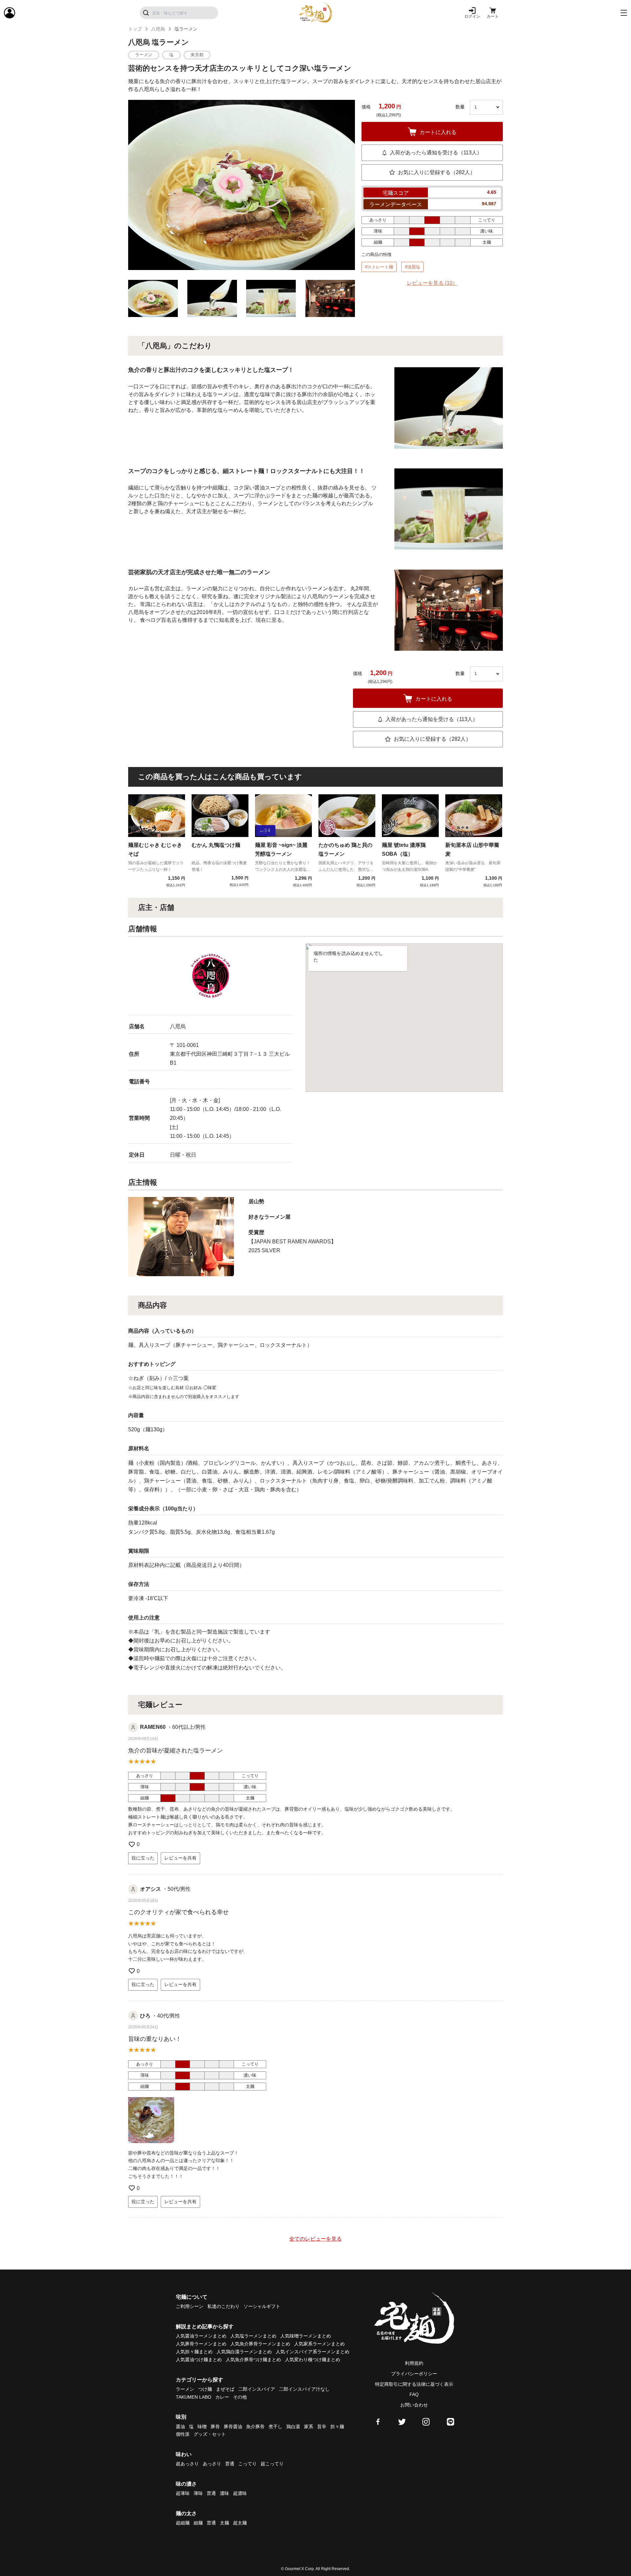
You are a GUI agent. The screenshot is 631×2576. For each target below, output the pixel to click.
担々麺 (337, 2427)
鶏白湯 (293, 2427)
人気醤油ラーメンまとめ (201, 2336)
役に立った (143, 1858)
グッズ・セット (210, 2434)
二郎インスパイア (257, 2389)
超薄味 (183, 2493)
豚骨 (215, 2427)
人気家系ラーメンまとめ (319, 2344)
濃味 (224, 2493)
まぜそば (225, 2389)
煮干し (275, 2427)
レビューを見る (432, 283)
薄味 (198, 2493)
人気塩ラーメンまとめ (253, 2336)
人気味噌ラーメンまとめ (306, 2336)
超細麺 (183, 2523)
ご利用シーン (190, 2306)
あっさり (212, 2464)
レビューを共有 (180, 1858)
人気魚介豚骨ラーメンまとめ (260, 2344)
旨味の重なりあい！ (155, 2039)
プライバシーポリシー (414, 2374)
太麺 (224, 2523)
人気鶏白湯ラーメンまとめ (244, 2352)
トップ (135, 29)
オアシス (151, 1889)
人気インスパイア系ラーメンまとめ (313, 2352)
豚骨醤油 (233, 2427)
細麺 (198, 2523)
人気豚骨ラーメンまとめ (201, 2344)
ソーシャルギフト (262, 2306)
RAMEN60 (153, 1727)
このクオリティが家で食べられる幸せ (178, 1912)
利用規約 (414, 2363)
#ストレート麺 (379, 267)
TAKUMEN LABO (194, 2397)
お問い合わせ (414, 2405)
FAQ (414, 2394)
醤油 (180, 2427)
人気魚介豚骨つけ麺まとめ (253, 2360)
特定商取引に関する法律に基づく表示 (414, 2384)
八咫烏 (158, 29)
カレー (222, 2397)
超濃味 (240, 2493)
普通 (230, 2464)
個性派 (183, 2434)
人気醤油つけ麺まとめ (199, 2360)
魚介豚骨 (255, 2427)
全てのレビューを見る (315, 2239)
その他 (240, 2397)
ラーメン (185, 2389)
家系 (309, 2427)
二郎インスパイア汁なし (304, 2389)
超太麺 (240, 2523)
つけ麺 (205, 2389)
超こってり (272, 2464)
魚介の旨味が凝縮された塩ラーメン (175, 1751)
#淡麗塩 (412, 267)
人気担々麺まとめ (194, 2352)
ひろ (145, 2016)
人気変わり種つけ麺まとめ (313, 2360)
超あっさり (187, 2464)
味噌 (202, 2427)
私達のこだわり (223, 2306)
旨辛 (322, 2427)
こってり (247, 2464)
